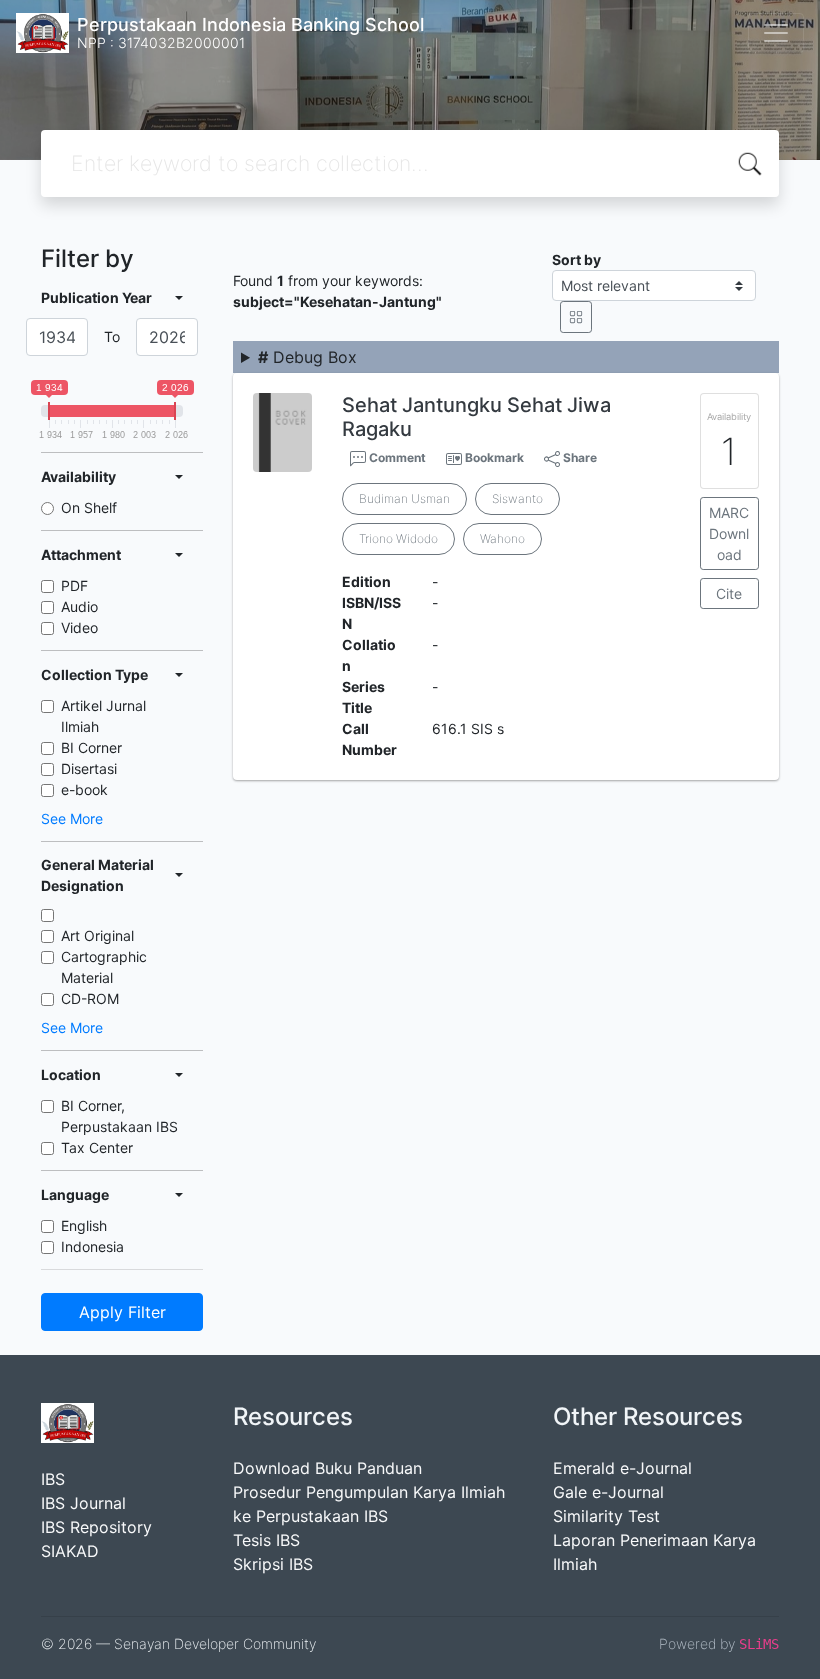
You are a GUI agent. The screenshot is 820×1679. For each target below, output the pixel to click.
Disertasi (89, 768)
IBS (53, 1479)
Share (578, 457)
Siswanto (517, 498)
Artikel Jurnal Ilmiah (103, 716)
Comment (396, 457)
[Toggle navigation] (776, 33)
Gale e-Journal (608, 1492)
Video (79, 627)
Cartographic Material (104, 967)
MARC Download (729, 533)
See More (72, 818)
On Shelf (89, 507)
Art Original (97, 935)
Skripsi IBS (273, 1564)
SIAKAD (70, 1551)
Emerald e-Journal (622, 1468)
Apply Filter (122, 1312)
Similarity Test (606, 1516)
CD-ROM (90, 998)
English (84, 1225)
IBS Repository (96, 1527)
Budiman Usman (404, 498)
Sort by (576, 259)
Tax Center (97, 1147)
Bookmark (494, 457)
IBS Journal (83, 1503)
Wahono (502, 538)
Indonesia (92, 1246)
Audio (79, 606)
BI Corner (91, 747)
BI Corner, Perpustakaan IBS (119, 1116)
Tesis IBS (266, 1540)
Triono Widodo (398, 538)
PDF (74, 585)
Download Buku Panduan (327, 1468)
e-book (84, 789)
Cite (729, 593)
